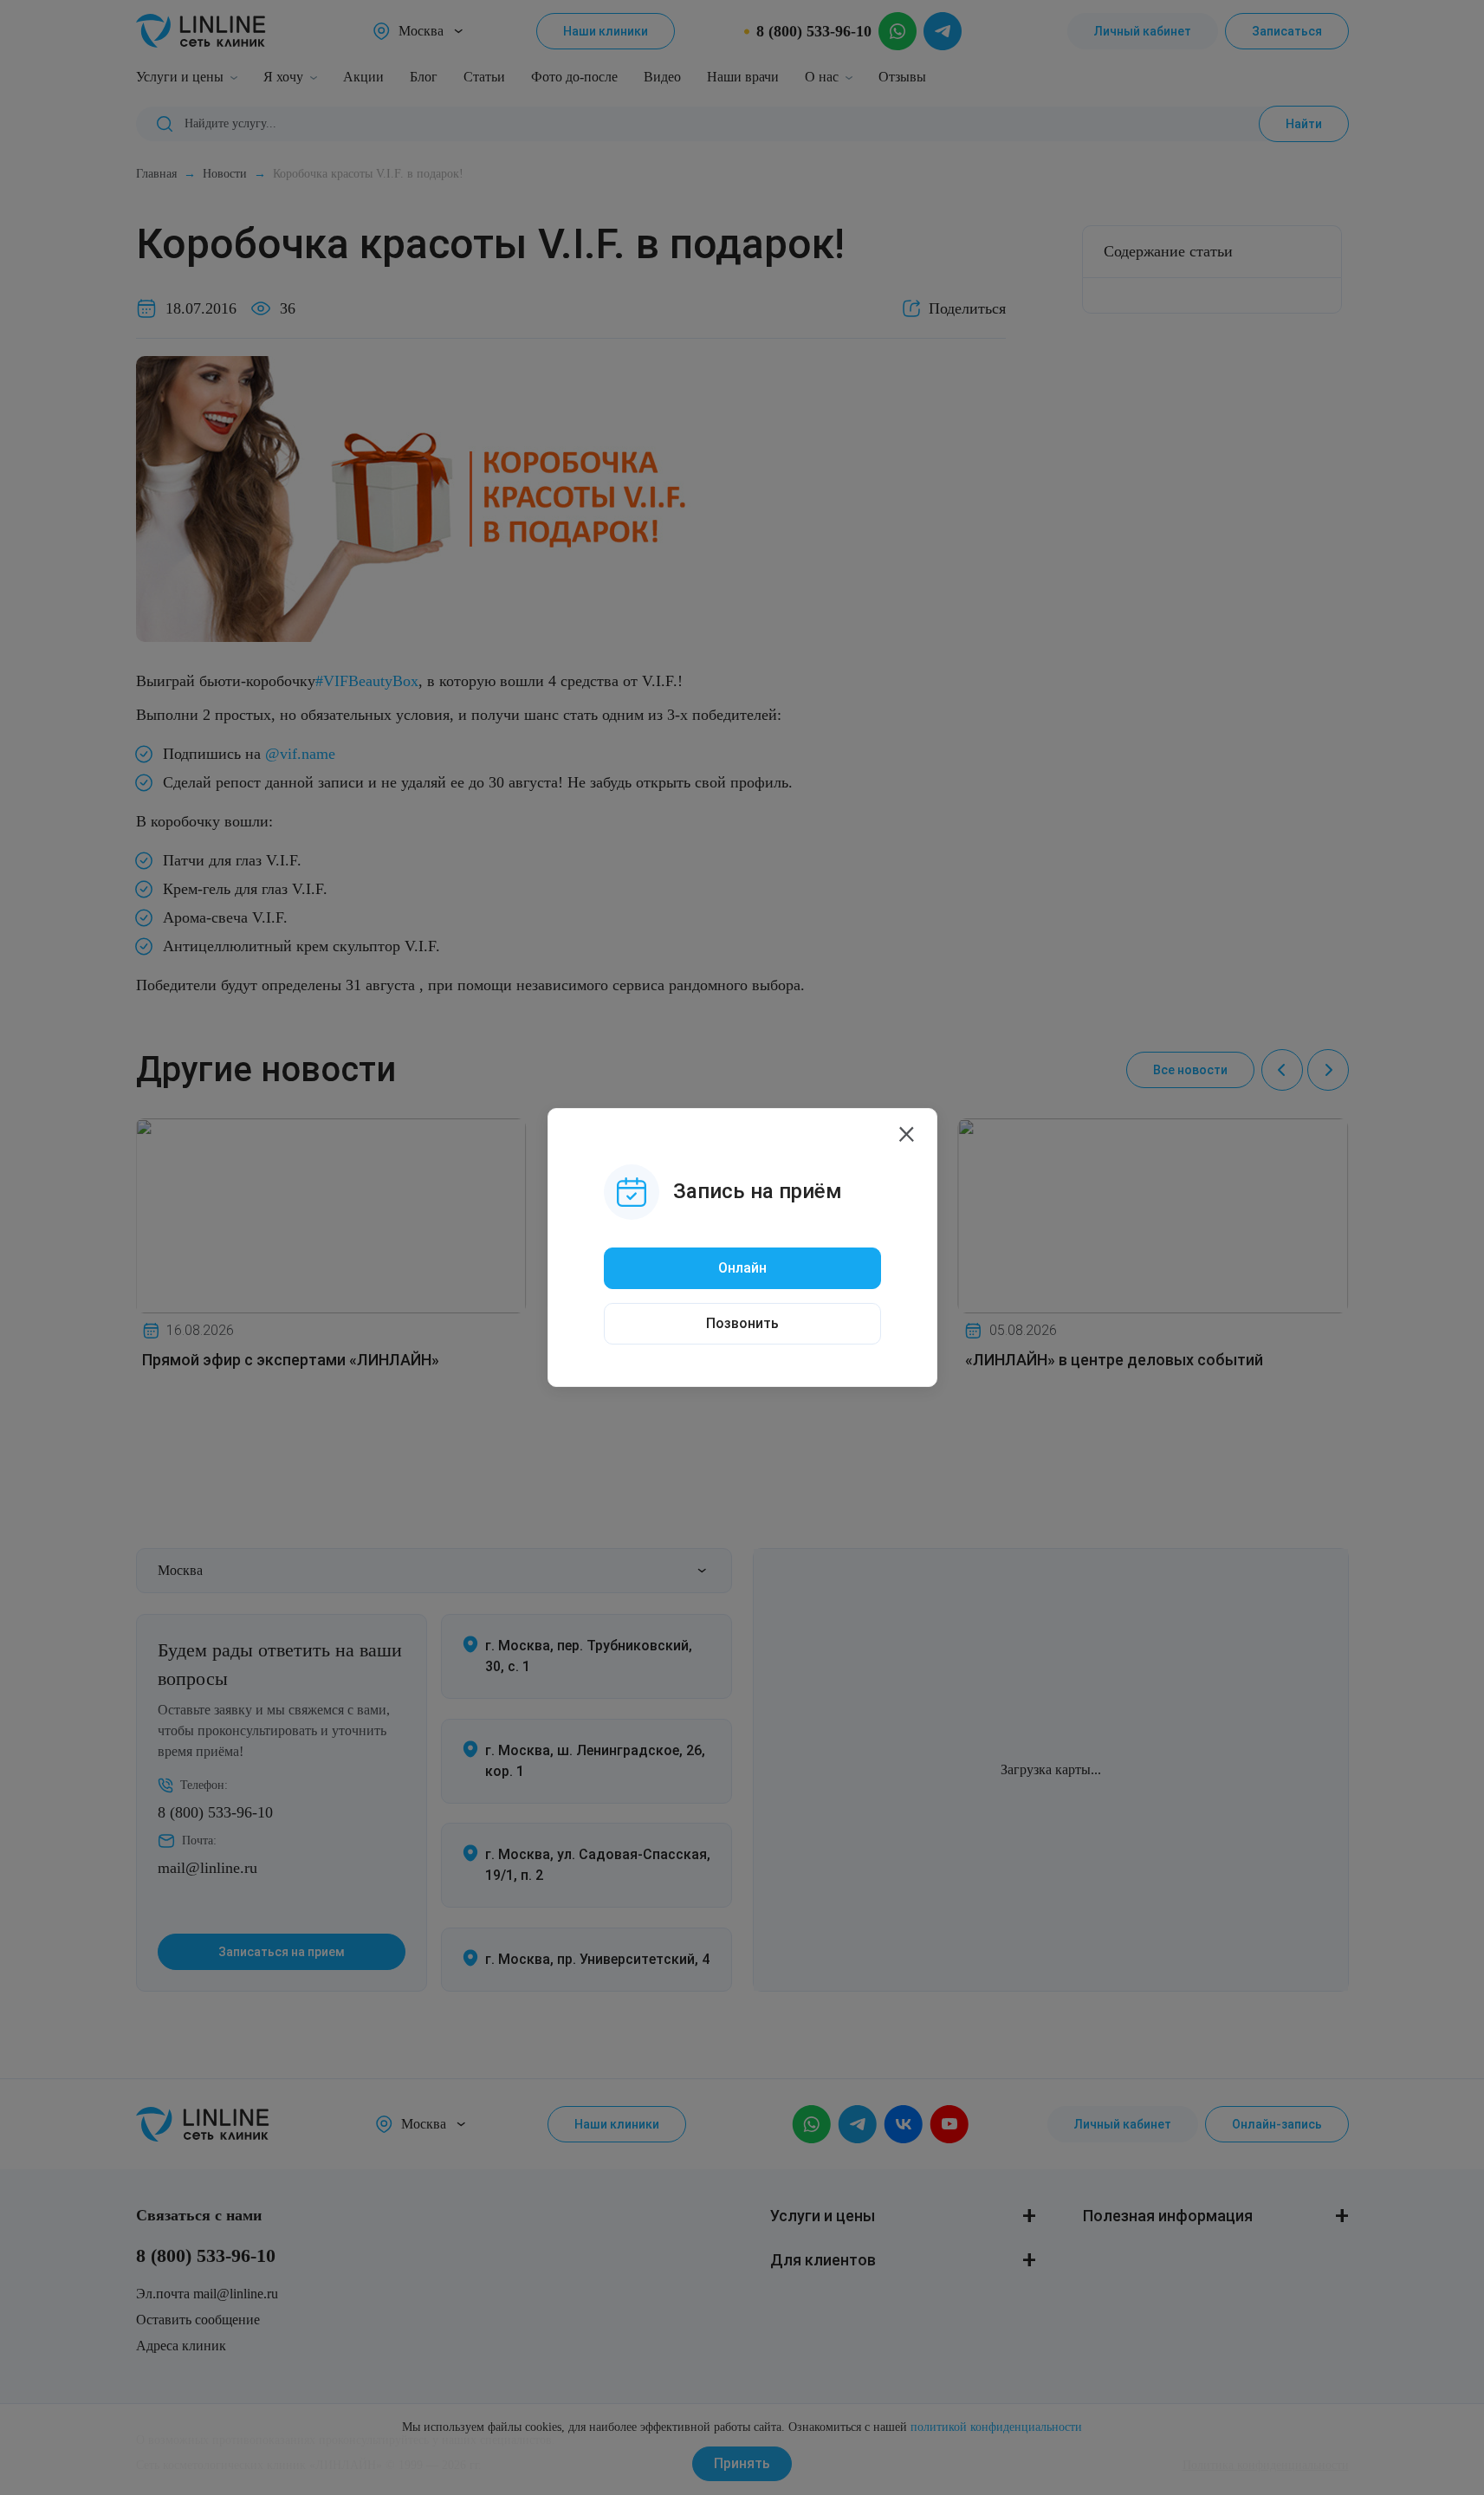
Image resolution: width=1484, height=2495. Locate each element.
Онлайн (742, 1268)
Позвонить (742, 1323)
